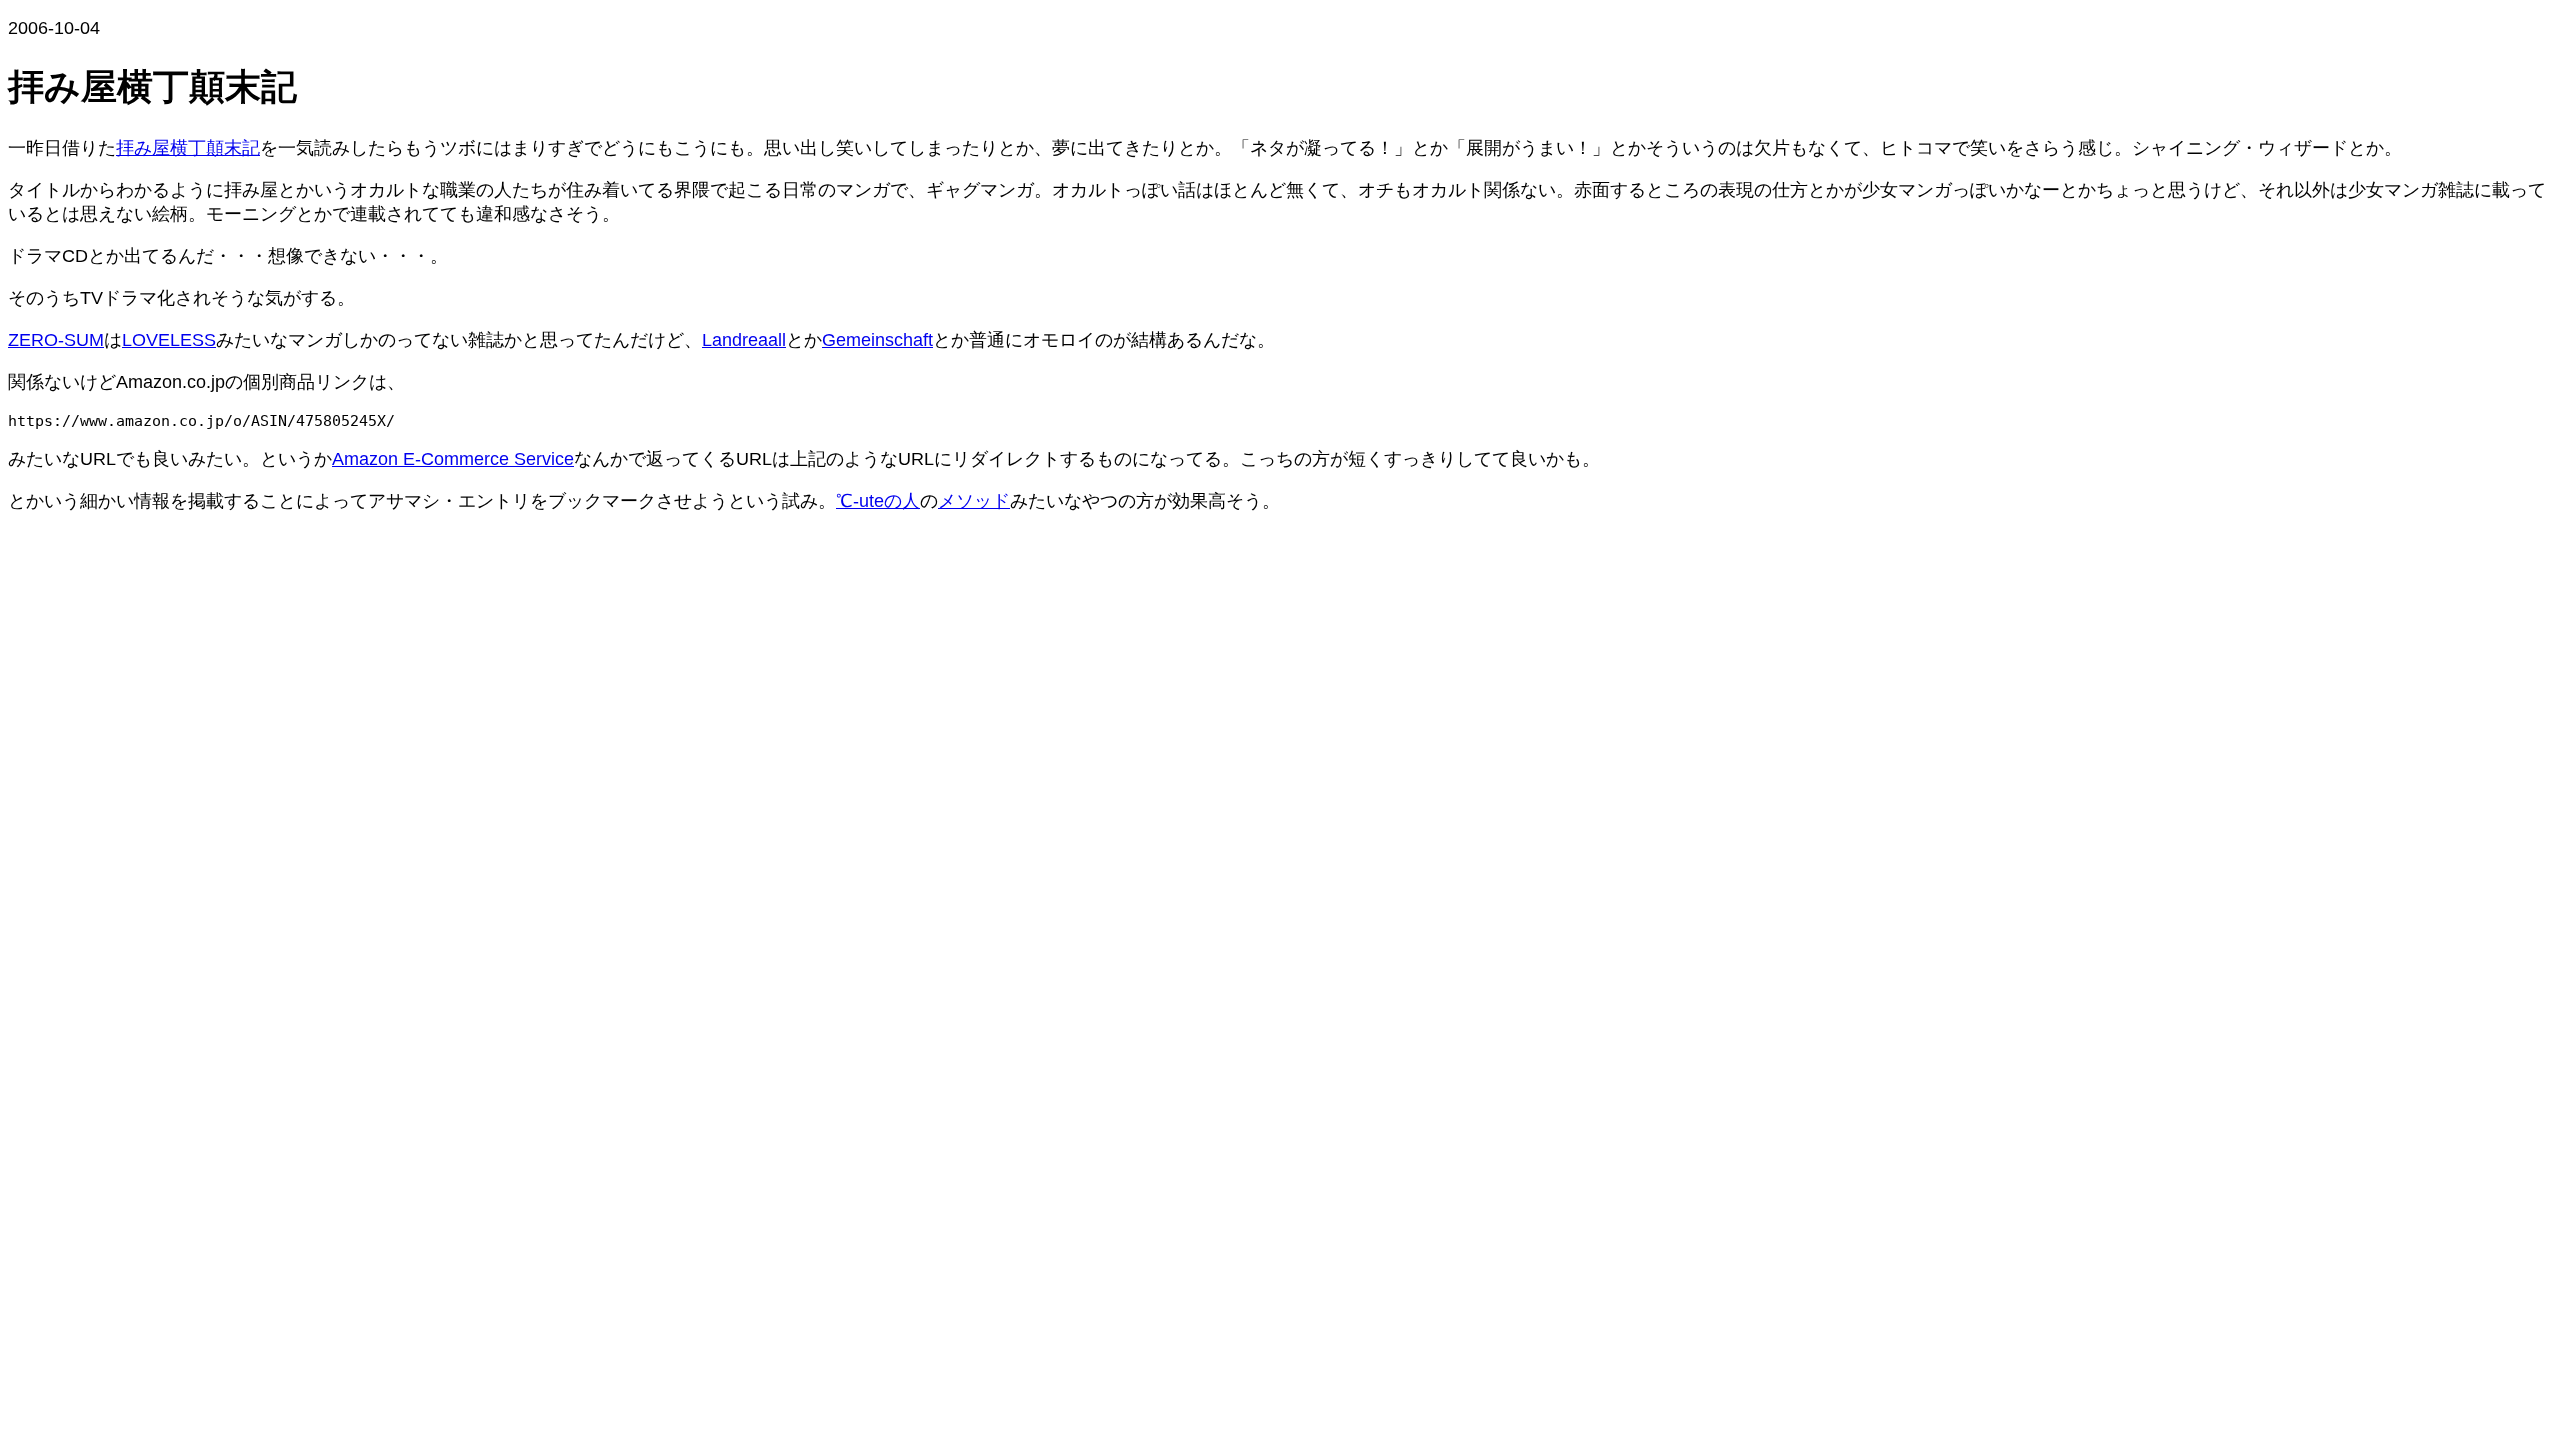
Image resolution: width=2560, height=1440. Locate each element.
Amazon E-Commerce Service (453, 459)
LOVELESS (169, 340)
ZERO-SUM (56, 340)
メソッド (974, 501)
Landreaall (744, 340)
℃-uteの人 (878, 501)
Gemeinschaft (877, 340)
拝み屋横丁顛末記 (188, 148)
